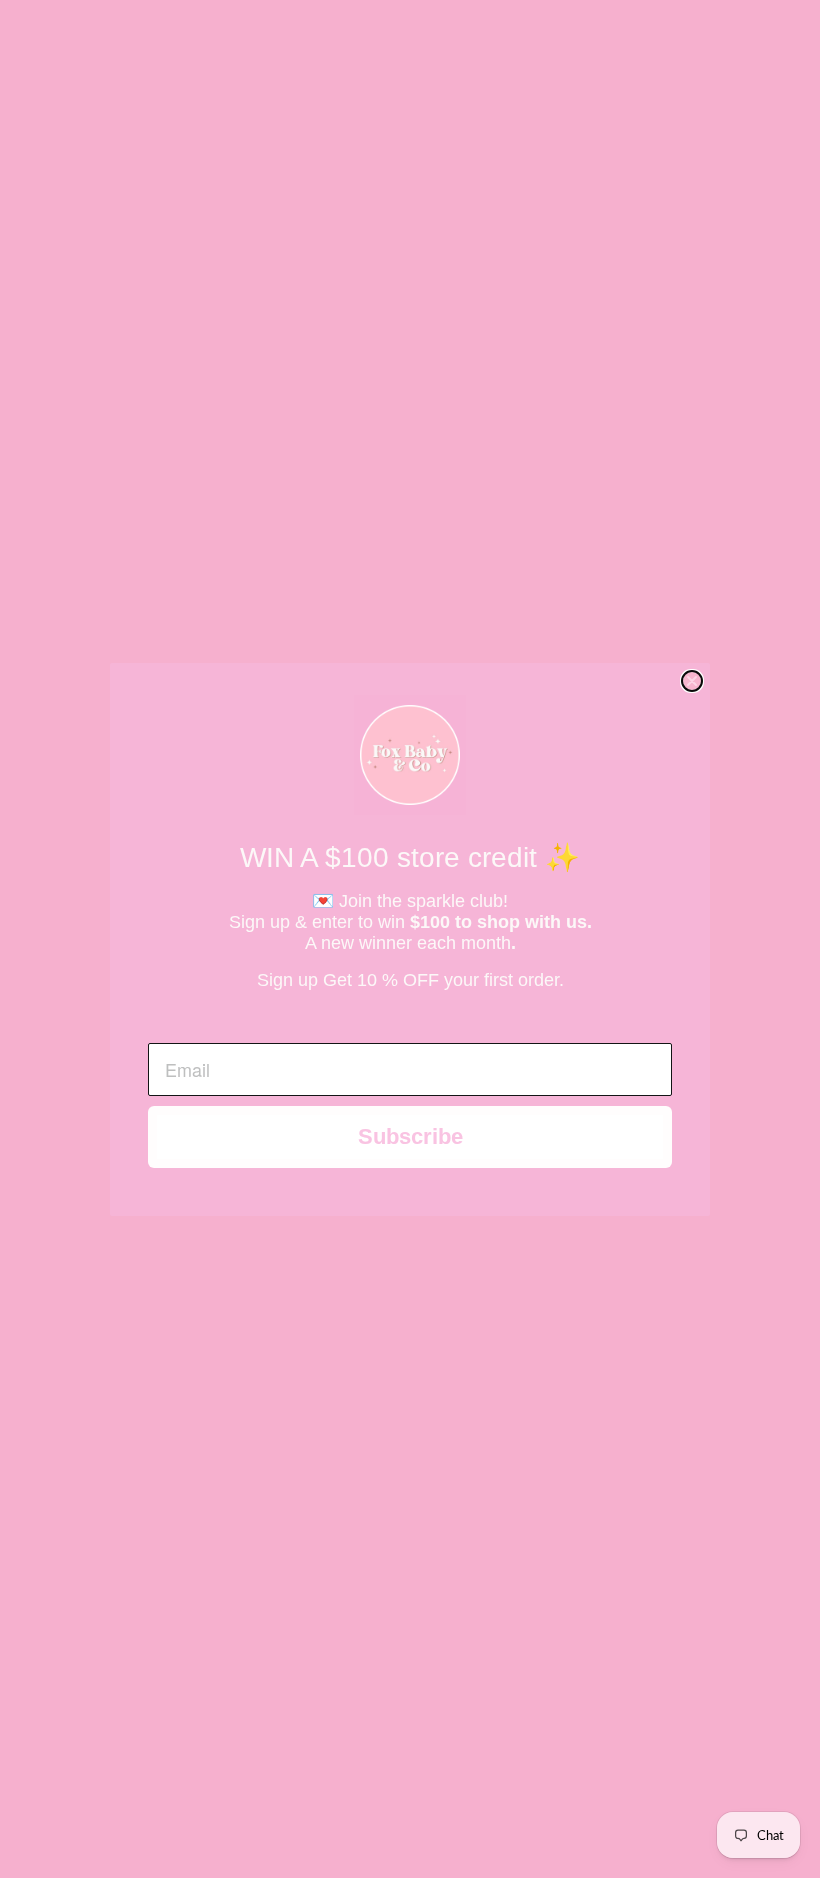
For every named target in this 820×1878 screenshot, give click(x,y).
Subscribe (410, 1136)
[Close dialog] (692, 681)
